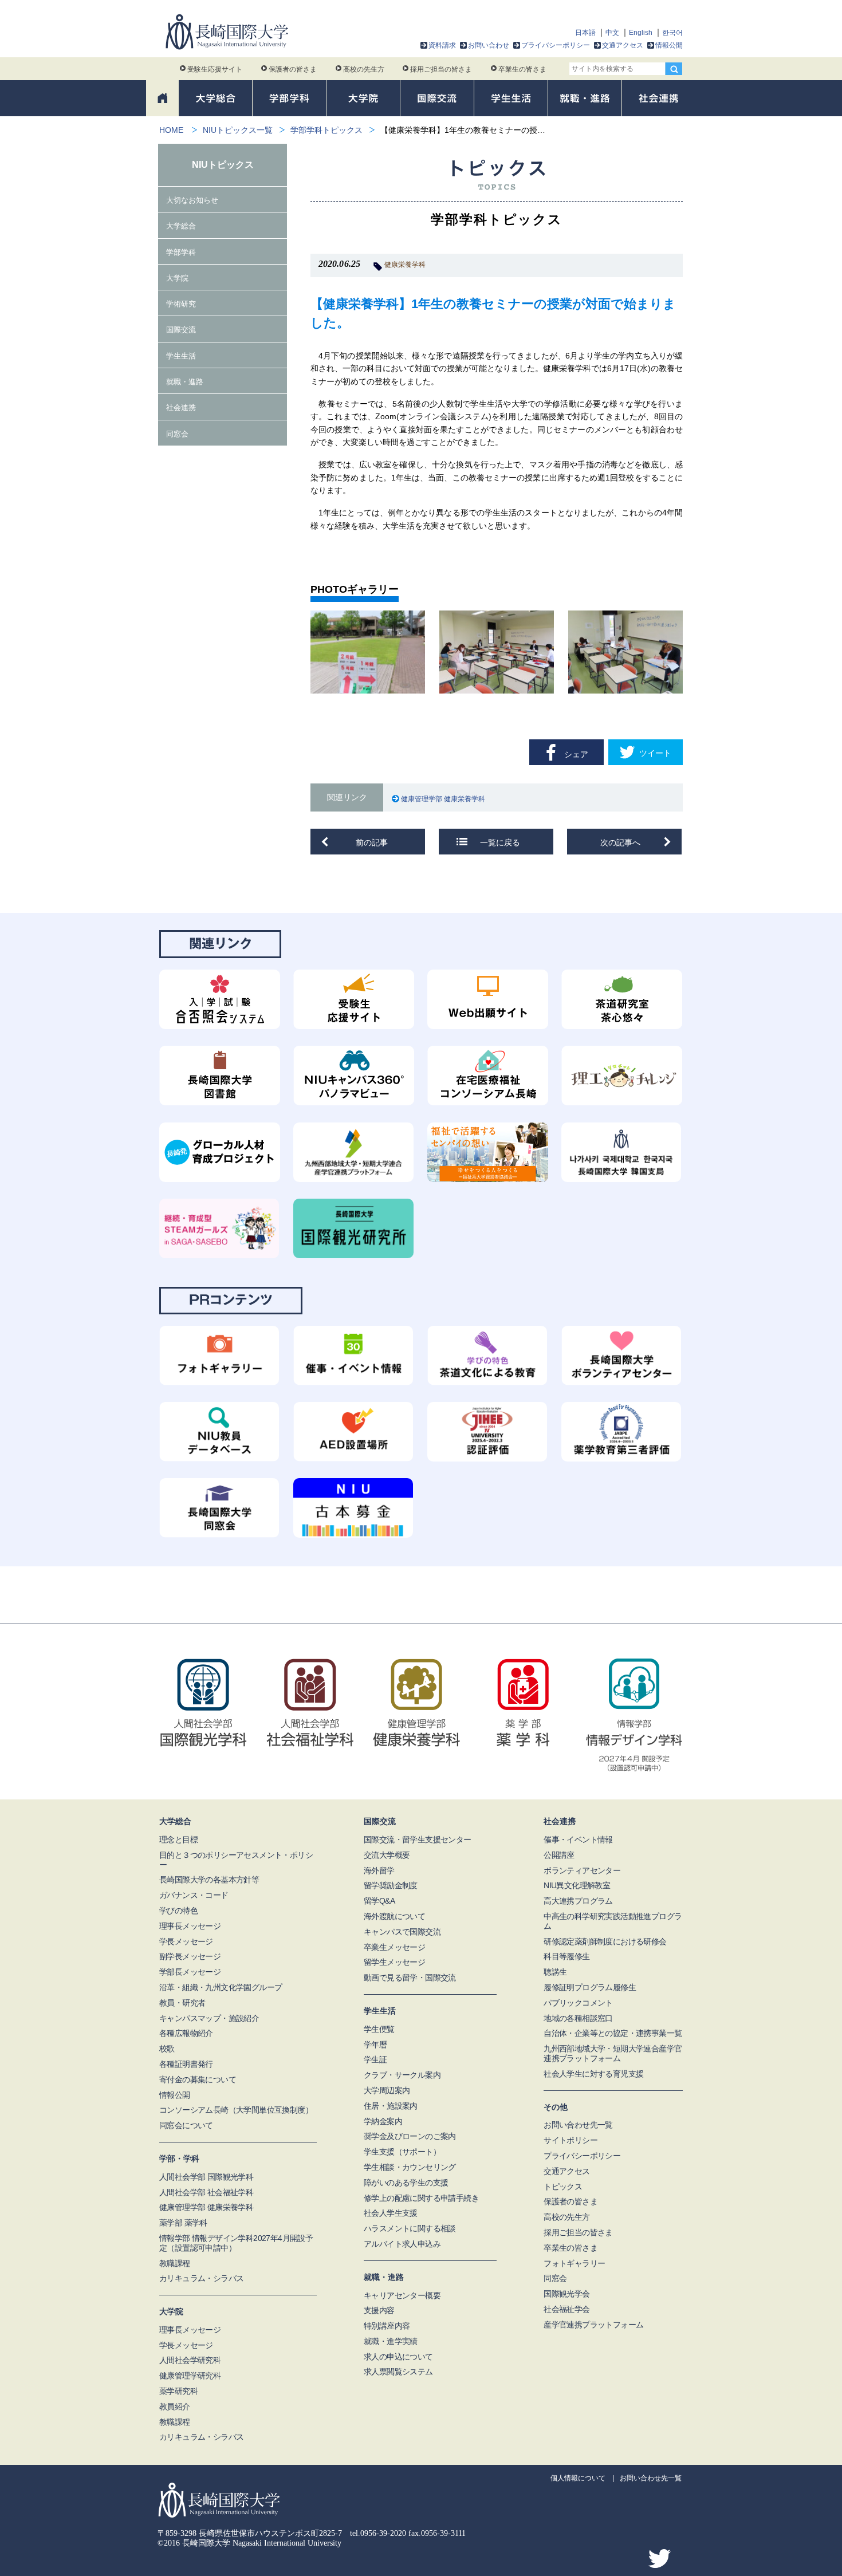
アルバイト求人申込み (402, 2244)
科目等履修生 (566, 1956)
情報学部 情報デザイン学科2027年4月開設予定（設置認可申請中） (236, 2243)
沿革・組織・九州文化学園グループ (221, 1987)
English (641, 33)
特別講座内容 (387, 2326)
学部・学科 (179, 2159)
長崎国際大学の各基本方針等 (209, 1880)
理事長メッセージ (190, 1926)
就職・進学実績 (391, 2341)
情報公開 (669, 45)
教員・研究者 (182, 2003)
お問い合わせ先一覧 (578, 2125)
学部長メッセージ (190, 1972)
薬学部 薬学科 (183, 2223)
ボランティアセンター (582, 1870)
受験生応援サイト (215, 69)
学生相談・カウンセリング (410, 2167)
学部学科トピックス (326, 130)
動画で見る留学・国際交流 (410, 1978)
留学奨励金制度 (391, 1885)
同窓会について (186, 2125)
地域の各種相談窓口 (578, 2018)
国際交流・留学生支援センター (418, 1840)
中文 (612, 33)
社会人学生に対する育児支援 (593, 2074)
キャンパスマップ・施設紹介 (209, 2018)
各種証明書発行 (186, 2064)
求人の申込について (398, 2357)
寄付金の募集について (198, 2079)
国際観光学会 (566, 2294)
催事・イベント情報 (578, 1840)
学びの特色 (178, 1911)
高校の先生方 (364, 69)
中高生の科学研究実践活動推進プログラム (613, 1921)
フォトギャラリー (574, 2263)
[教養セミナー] (368, 652)
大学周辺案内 (387, 2090)
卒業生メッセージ (394, 1947)
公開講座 (559, 1855)
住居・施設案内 (391, 2106)
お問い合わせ (489, 45)
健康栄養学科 (405, 265)
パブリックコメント (578, 2003)
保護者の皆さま (293, 69)
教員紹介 (175, 2406)
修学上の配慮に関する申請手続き (421, 2198)
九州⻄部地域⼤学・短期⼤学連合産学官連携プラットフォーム (613, 2053)
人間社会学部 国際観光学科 (206, 2177)
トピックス (563, 2187)
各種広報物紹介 (186, 2033)
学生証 (375, 2059)
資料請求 (442, 45)
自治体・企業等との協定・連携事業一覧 (613, 2033)
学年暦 (375, 2045)
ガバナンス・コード (194, 1895)
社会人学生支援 (391, 2213)
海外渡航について (394, 1916)
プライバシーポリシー (556, 45)
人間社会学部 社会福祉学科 (206, 2192)
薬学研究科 (178, 2391)
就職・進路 (185, 382)
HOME (171, 130)
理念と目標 (178, 1840)
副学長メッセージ (190, 1956)
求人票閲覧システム (398, 2372)
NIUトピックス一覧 (238, 130)
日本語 (585, 33)
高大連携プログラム (578, 1901)
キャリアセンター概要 (402, 2295)
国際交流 (181, 330)
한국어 (672, 33)
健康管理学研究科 (190, 2376)
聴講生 (555, 1972)
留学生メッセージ (394, 1962)
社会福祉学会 (566, 2309)
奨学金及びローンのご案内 (410, 2136)
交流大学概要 (387, 1855)
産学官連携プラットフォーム (593, 2325)
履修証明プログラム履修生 (590, 1987)
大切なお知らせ (192, 200)
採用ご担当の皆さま (441, 69)
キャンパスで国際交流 (402, 1932)
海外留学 (379, 1870)
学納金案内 (383, 2121)
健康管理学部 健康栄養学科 (445, 799)
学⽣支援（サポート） (402, 2152)
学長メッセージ (186, 1941)
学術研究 (181, 304)
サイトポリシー (570, 2140)
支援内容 (379, 2310)
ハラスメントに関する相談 (410, 2228)
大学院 (177, 278)
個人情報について (578, 2478)
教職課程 (175, 2263)
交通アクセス (623, 45)
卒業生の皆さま (522, 69)
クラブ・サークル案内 (402, 2075)
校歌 (167, 2049)
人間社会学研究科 (190, 2360)
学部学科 (181, 252)
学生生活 (181, 356)
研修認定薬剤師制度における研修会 (605, 1941)
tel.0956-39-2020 (378, 2533)
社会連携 (181, 407)
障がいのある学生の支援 (406, 2183)
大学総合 (181, 226)
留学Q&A (379, 1901)
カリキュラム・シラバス (201, 2278)
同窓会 (177, 434)
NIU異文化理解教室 (577, 1885)
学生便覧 (379, 2029)
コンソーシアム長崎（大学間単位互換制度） (236, 2110)
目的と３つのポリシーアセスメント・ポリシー (236, 1860)
